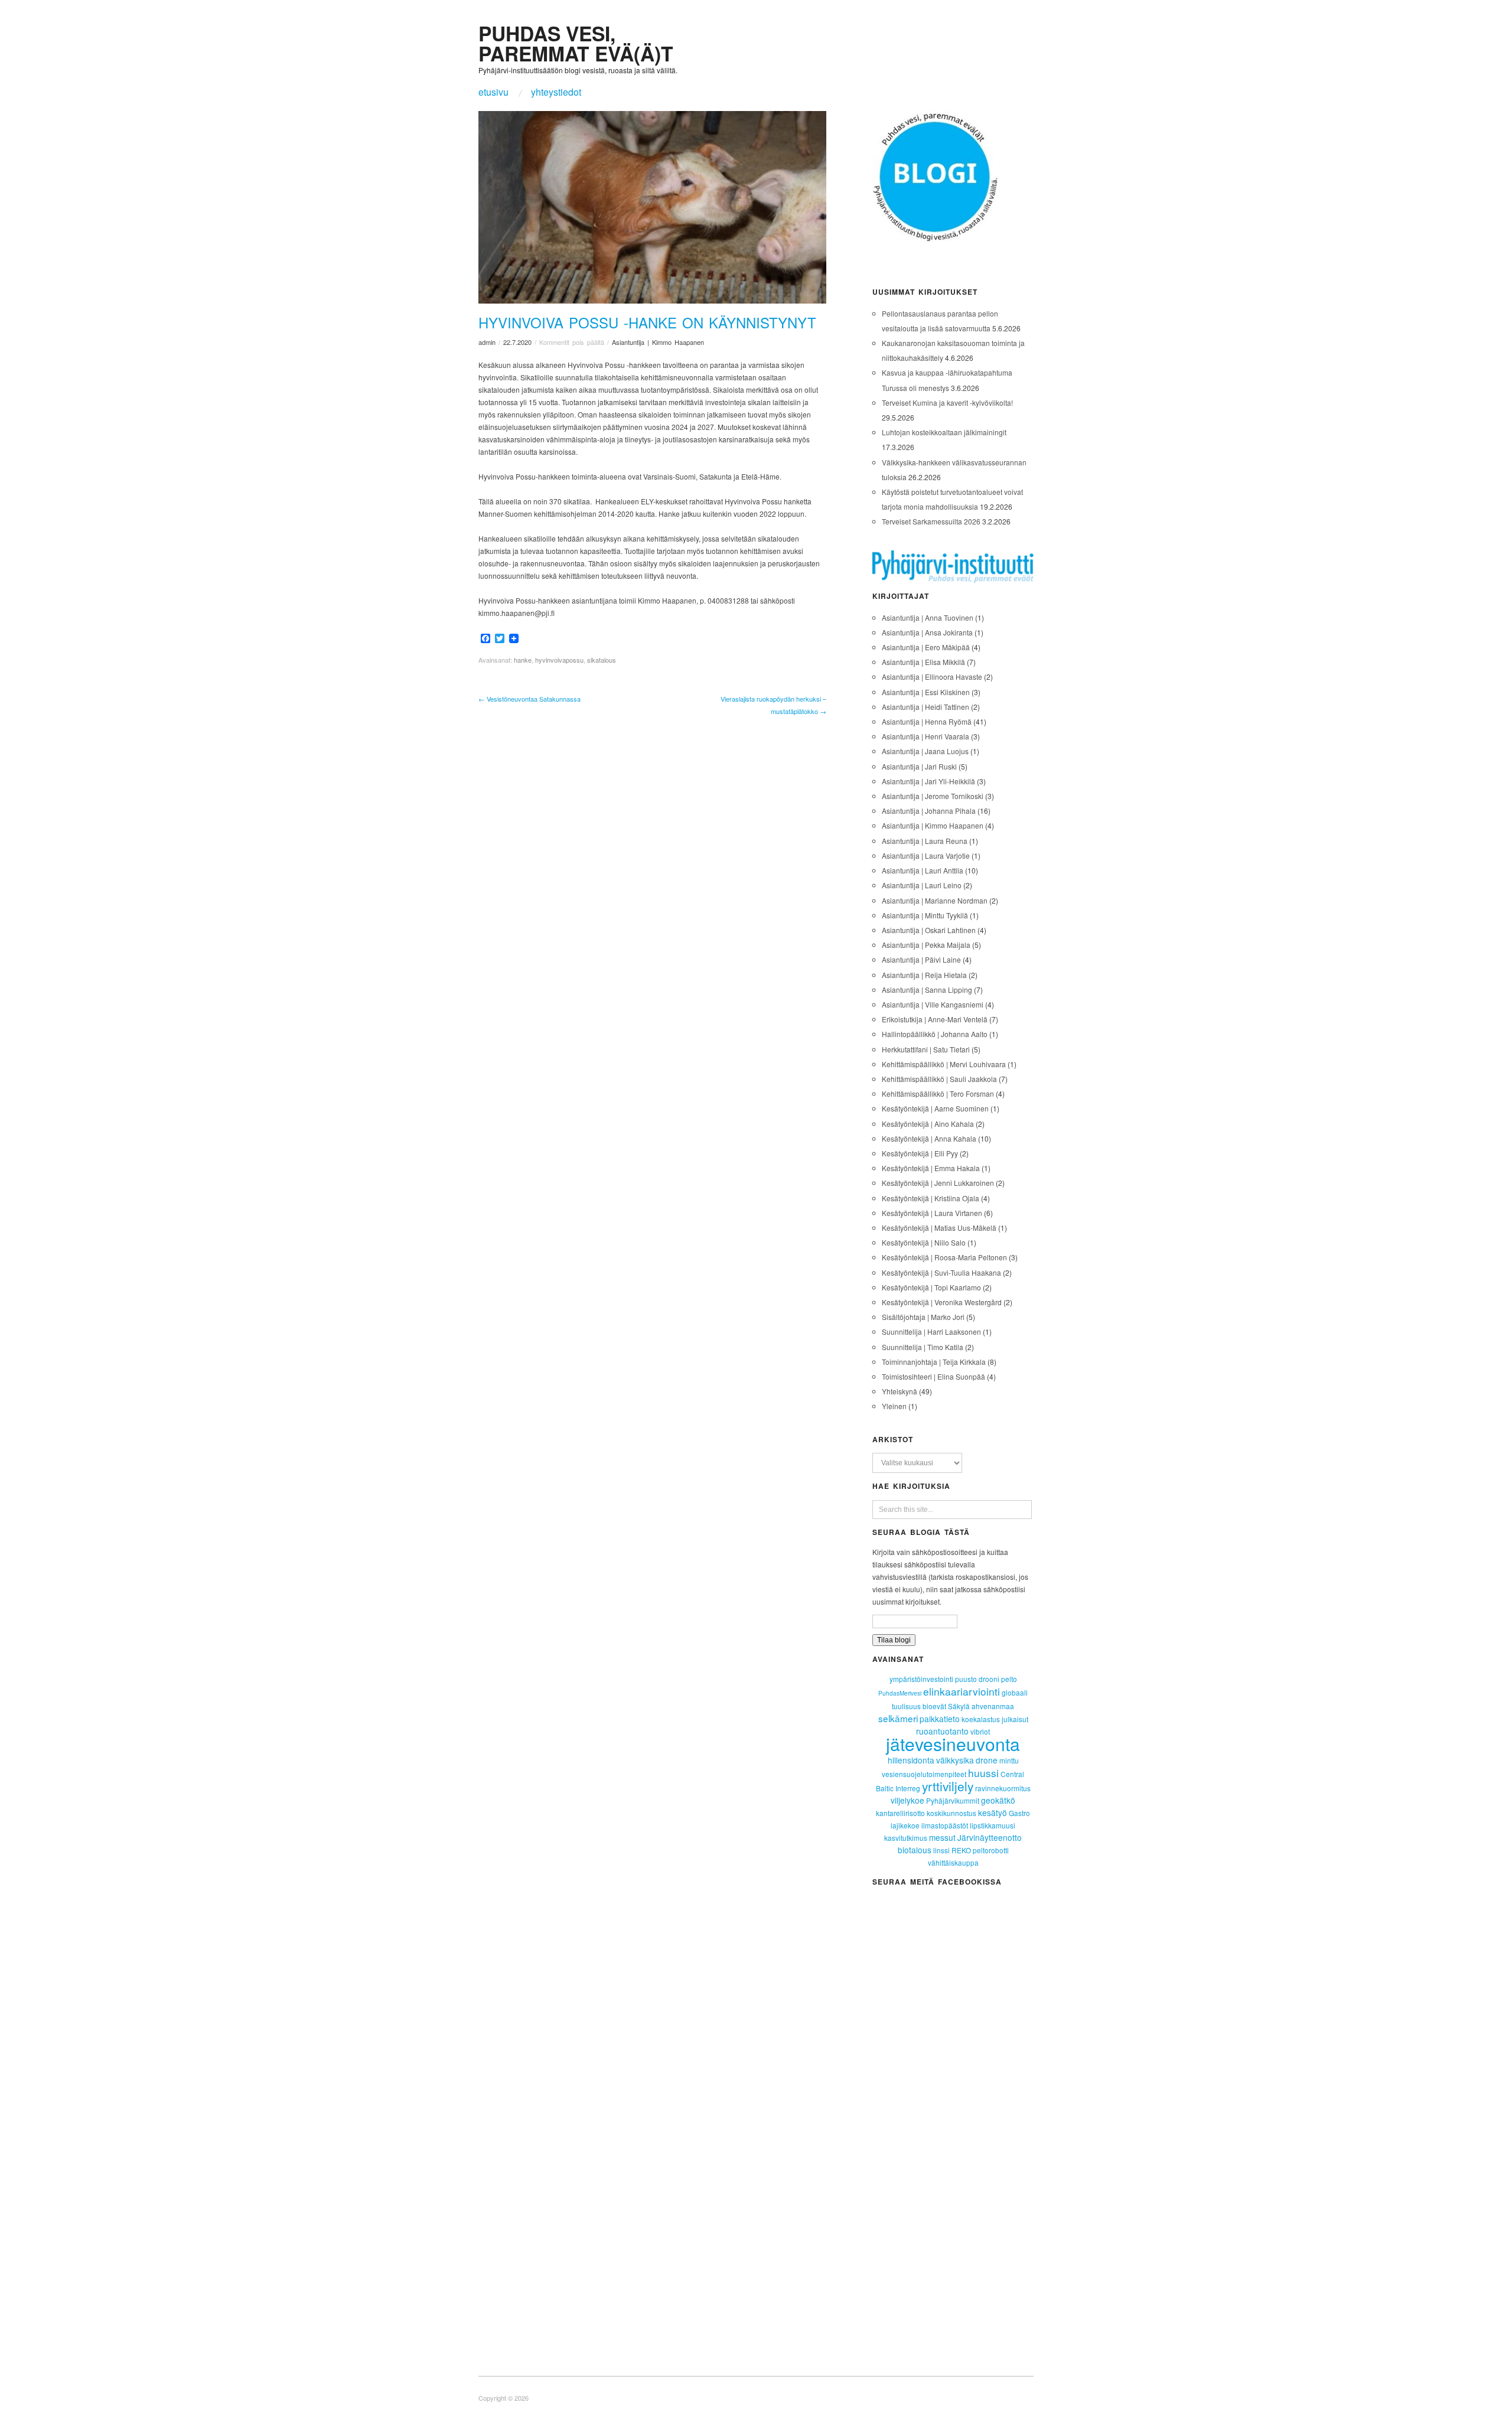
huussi (983, 1773)
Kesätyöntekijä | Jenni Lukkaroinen (938, 1183)
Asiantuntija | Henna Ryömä (927, 721)
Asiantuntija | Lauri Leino (922, 885)
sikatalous (602, 660)
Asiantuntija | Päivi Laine (921, 959)
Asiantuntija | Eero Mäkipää (926, 647)
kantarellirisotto (900, 1813)
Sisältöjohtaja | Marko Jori (923, 1317)
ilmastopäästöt (945, 1825)
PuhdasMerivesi (900, 1693)
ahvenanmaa (993, 1706)
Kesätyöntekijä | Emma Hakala (931, 1168)
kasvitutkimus (906, 1838)
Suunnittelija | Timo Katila (923, 1347)
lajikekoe (905, 1825)
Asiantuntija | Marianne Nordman (935, 900)
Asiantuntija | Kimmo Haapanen (658, 342)
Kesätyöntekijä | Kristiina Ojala (931, 1198)
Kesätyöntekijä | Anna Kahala (929, 1138)
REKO (961, 1850)
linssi (941, 1850)
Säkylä (959, 1706)
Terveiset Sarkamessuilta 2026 (931, 521)
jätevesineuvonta (953, 1744)
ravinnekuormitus (1003, 1788)
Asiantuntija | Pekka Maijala (926, 945)
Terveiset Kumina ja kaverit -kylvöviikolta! (947, 402)
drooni (989, 1679)
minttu (1009, 1760)
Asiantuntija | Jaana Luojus (925, 751)
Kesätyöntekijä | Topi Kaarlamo (931, 1287)
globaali (1015, 1692)
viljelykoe (907, 1800)
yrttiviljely (948, 1786)
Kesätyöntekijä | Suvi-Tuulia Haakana (941, 1272)
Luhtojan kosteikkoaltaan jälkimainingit (944, 432)
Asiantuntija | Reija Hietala (924, 975)
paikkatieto (940, 1719)
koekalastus (981, 1719)
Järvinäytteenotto (990, 1837)
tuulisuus (906, 1706)
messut (942, 1837)
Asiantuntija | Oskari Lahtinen (929, 930)
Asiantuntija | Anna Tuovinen (928, 617)
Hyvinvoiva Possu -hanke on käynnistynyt (647, 322)
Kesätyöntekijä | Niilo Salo (924, 1242)
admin (487, 342)
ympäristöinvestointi (921, 1679)
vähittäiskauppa (953, 1862)
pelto (1009, 1679)
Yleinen (894, 1406)
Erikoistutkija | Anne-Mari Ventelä (935, 1019)
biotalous (915, 1850)
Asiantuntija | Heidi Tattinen (926, 707)
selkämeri (898, 1718)
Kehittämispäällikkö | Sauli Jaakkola (939, 1079)
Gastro (1019, 1813)
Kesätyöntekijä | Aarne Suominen (935, 1108)
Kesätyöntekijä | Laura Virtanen (932, 1213)
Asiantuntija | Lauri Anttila (923, 870)
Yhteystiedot (556, 92)
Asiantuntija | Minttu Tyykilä (925, 915)
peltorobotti (991, 1850)
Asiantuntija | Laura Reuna (925, 841)
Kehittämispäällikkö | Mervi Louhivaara (944, 1064)
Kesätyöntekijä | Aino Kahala (928, 1124)
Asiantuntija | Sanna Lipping (927, 990)
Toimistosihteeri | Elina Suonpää (933, 1376)
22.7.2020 (517, 342)
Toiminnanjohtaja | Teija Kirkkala (934, 1362)
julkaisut (1015, 1719)
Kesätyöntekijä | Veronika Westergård (942, 1302)
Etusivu (493, 92)
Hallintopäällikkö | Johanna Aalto (935, 1034)
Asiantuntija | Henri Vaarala (926, 736)
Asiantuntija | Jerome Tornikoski (933, 796)
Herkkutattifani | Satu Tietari (926, 1049)
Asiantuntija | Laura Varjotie (926, 855)
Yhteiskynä (900, 1391)
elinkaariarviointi (962, 1691)
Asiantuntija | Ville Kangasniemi (933, 1004)
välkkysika (955, 1760)
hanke (523, 660)
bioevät (934, 1706)
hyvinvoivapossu (559, 660)
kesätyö (993, 1813)
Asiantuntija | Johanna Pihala (929, 811)
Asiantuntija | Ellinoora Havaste (932, 677)
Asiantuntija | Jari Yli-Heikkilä (928, 781)
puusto (966, 1679)
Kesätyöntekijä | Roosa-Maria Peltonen (944, 1257)
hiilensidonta (911, 1760)
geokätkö (998, 1800)
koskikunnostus (951, 1813)
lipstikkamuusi (993, 1825)
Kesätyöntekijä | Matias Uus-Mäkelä (939, 1228)
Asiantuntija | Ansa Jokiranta (927, 632)
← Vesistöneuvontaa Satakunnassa (529, 699)
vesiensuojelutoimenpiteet (924, 1774)
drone (987, 1760)
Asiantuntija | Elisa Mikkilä (923, 662)
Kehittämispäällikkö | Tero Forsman (938, 1093)
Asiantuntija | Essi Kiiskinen (926, 692)
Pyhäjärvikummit (953, 1800)
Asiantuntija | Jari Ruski (919, 766)
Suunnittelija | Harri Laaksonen (931, 1331)
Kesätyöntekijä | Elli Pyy (920, 1153)
